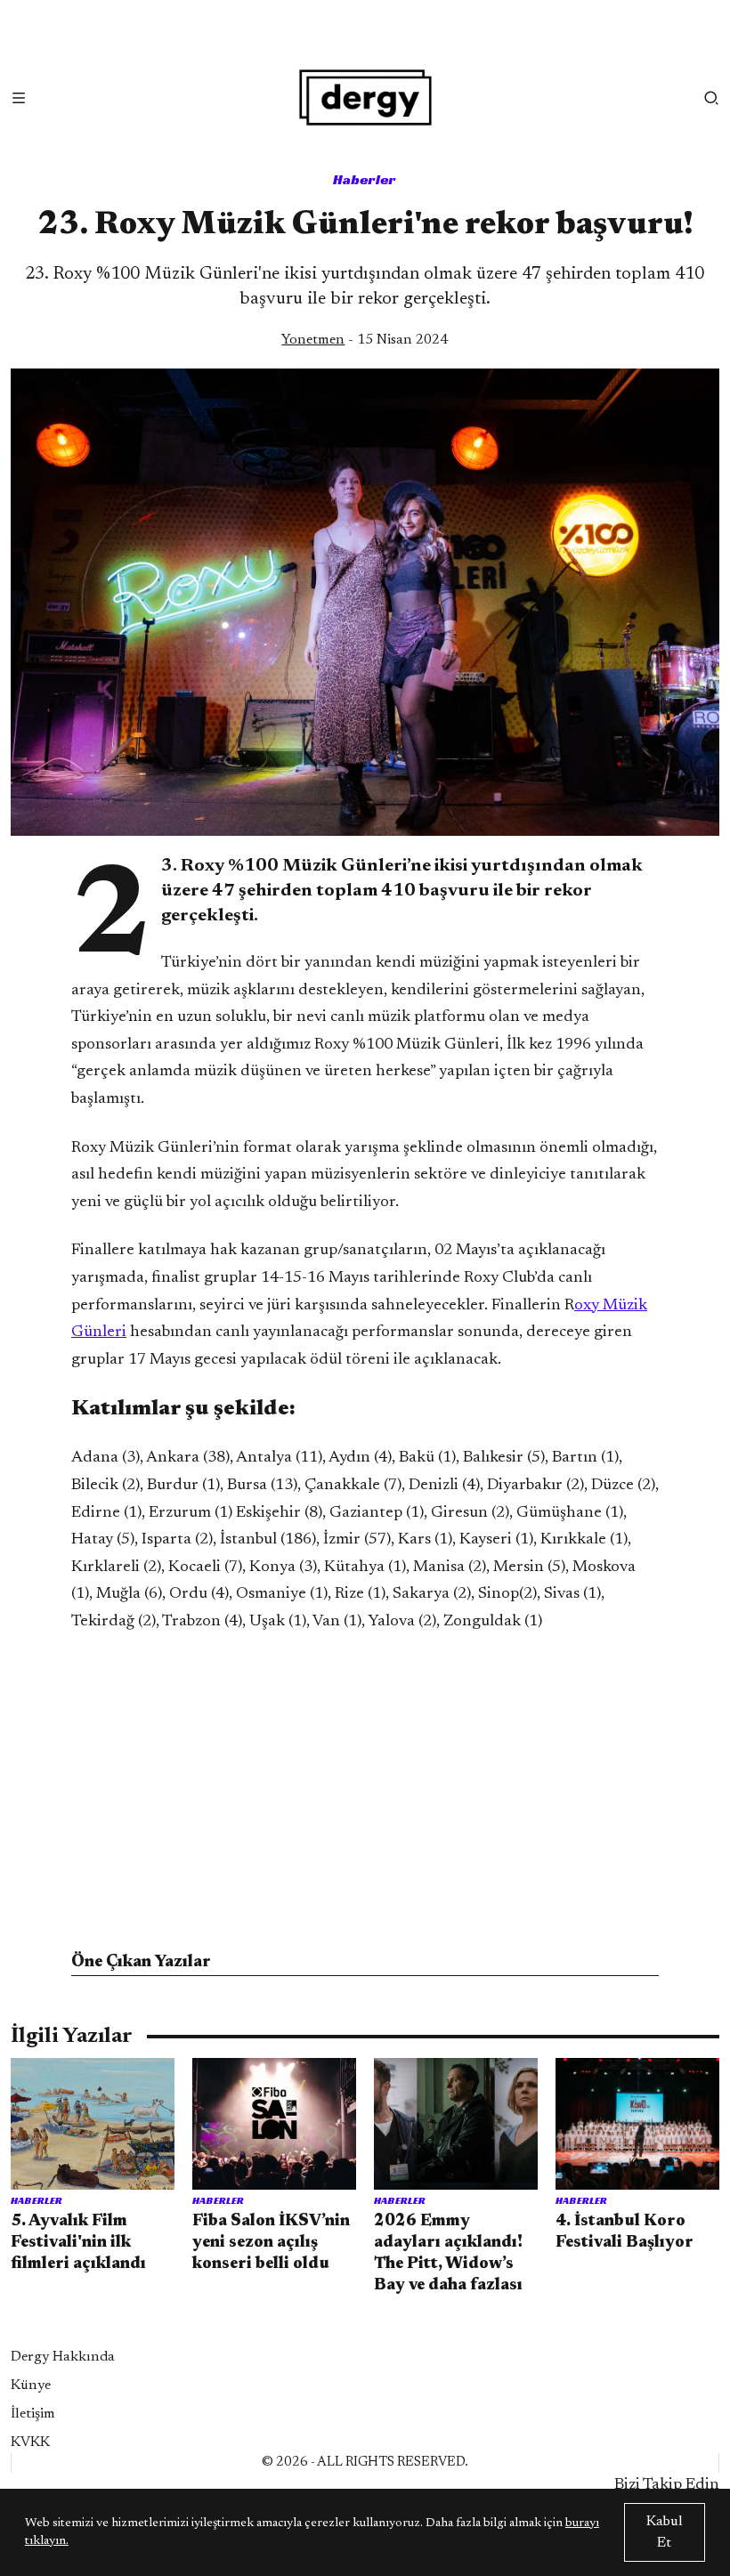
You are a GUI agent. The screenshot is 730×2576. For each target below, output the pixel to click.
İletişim (33, 2414)
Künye (31, 2386)
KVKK (30, 2442)
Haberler (365, 179)
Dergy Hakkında (63, 2357)
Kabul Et (665, 2532)
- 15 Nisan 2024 (365, 340)
